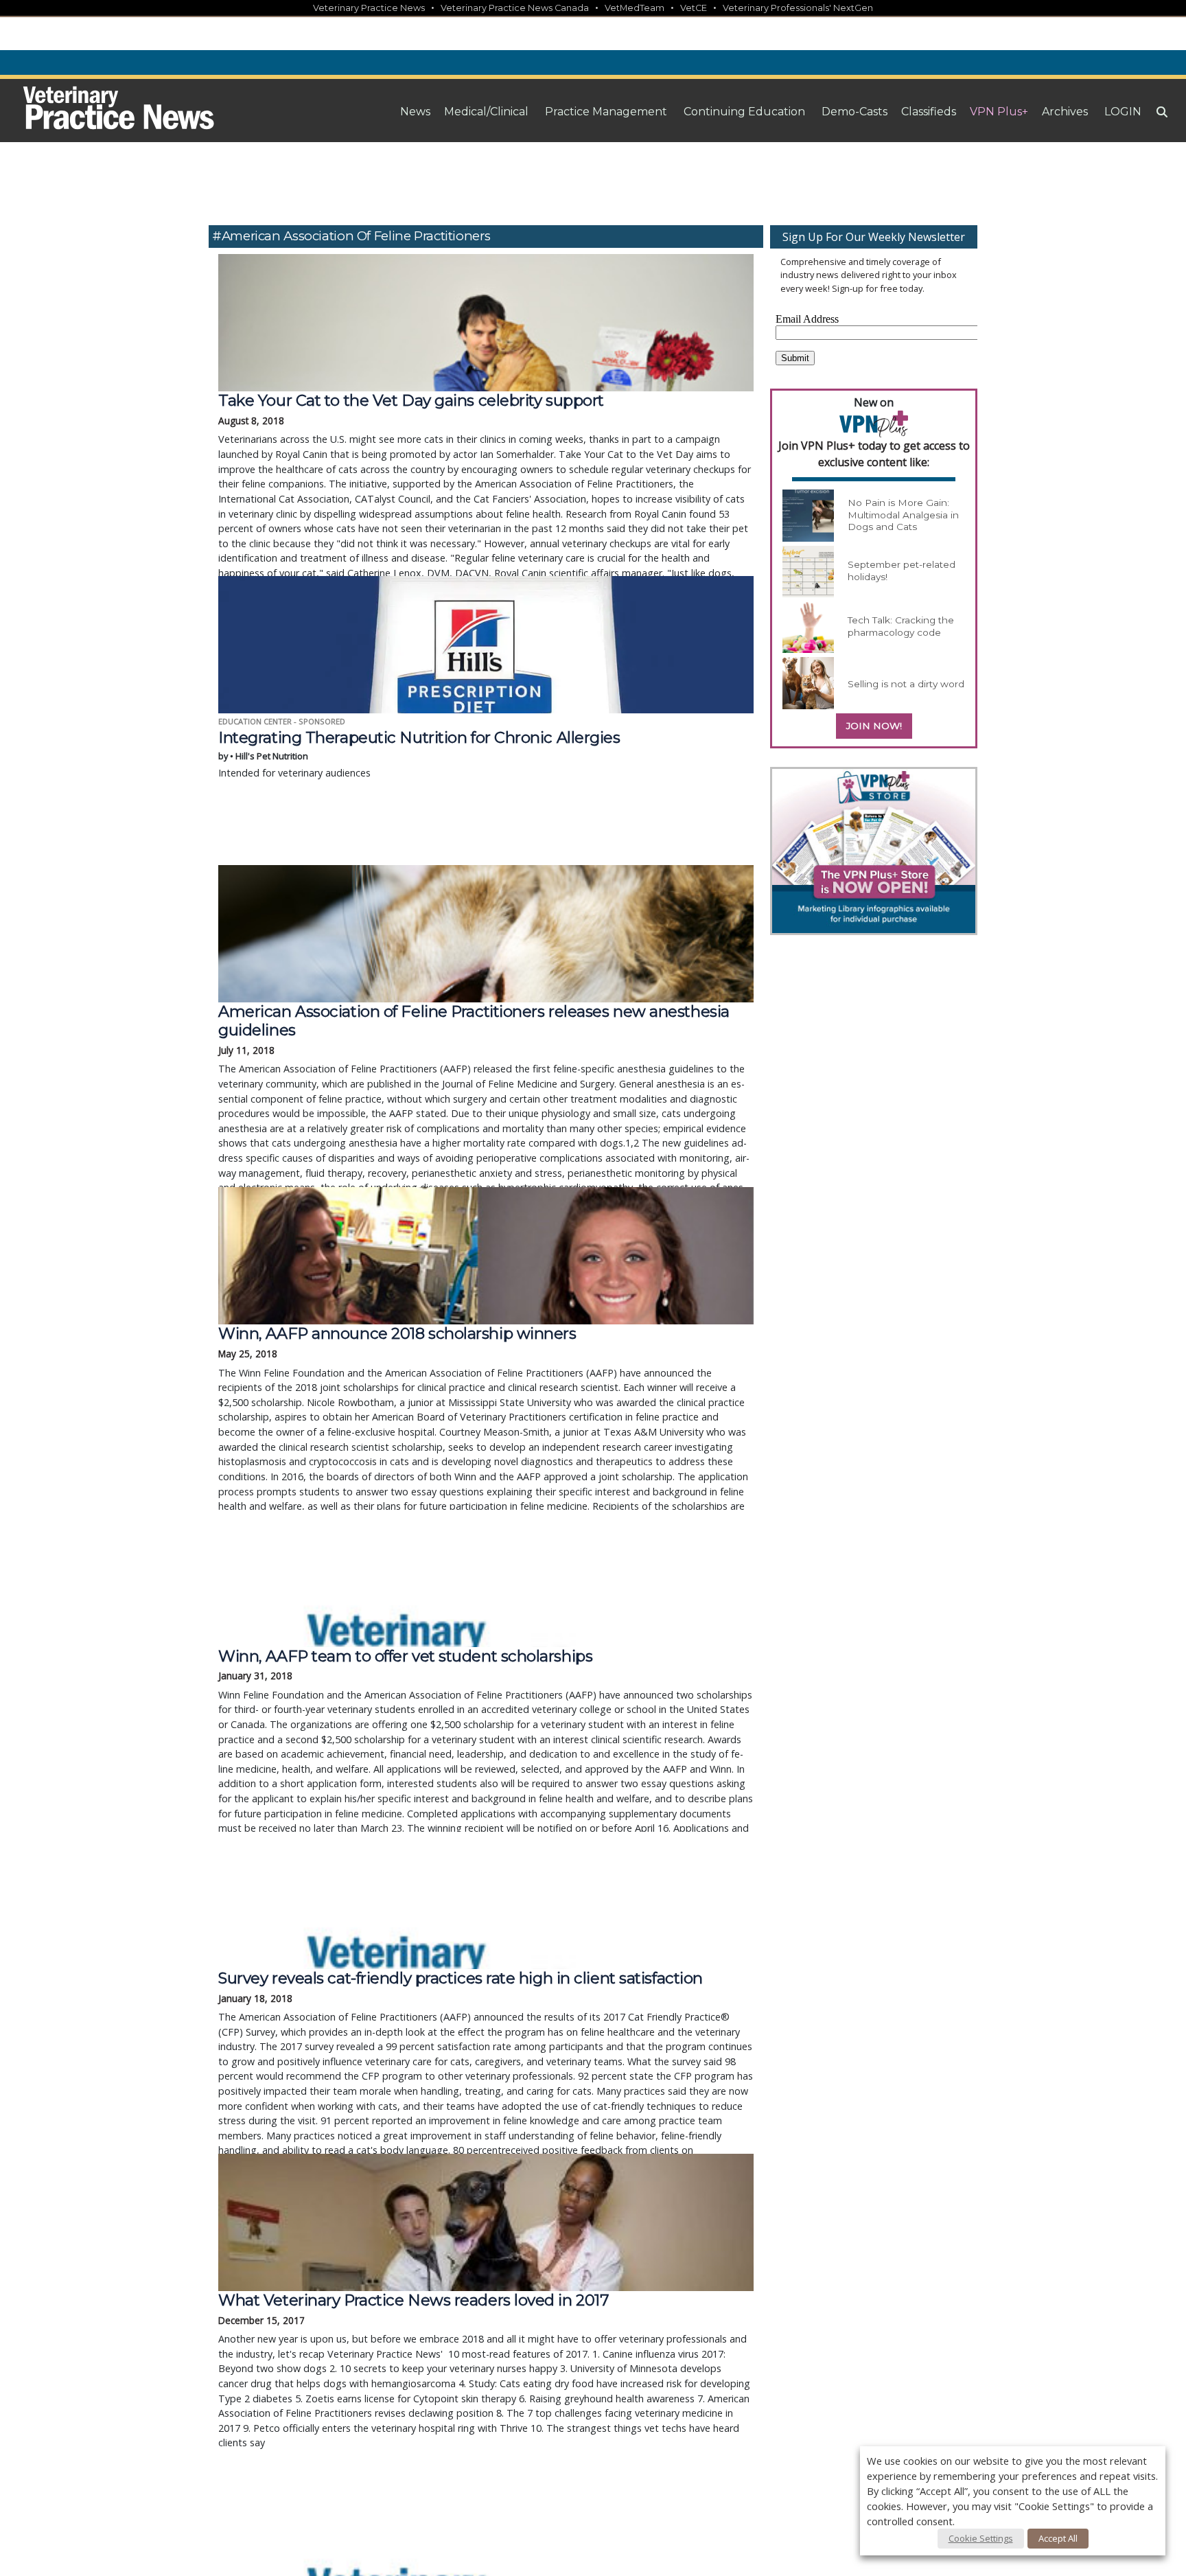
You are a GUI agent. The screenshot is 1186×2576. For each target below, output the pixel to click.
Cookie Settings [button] (981, 2538)
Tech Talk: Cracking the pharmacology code (901, 626)
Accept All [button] (1058, 2538)
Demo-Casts (854, 112)
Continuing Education (744, 112)
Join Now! (874, 726)
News (415, 112)
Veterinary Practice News (369, 8)
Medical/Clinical (486, 112)
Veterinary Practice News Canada (515, 8)
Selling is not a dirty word (906, 684)
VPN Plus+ (999, 112)
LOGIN (1123, 112)
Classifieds (929, 112)
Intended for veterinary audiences (419, 754)
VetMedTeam (635, 8)
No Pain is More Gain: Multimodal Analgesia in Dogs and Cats (903, 515)
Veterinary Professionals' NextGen (798, 8)
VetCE (694, 8)
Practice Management (606, 112)
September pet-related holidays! (902, 571)
